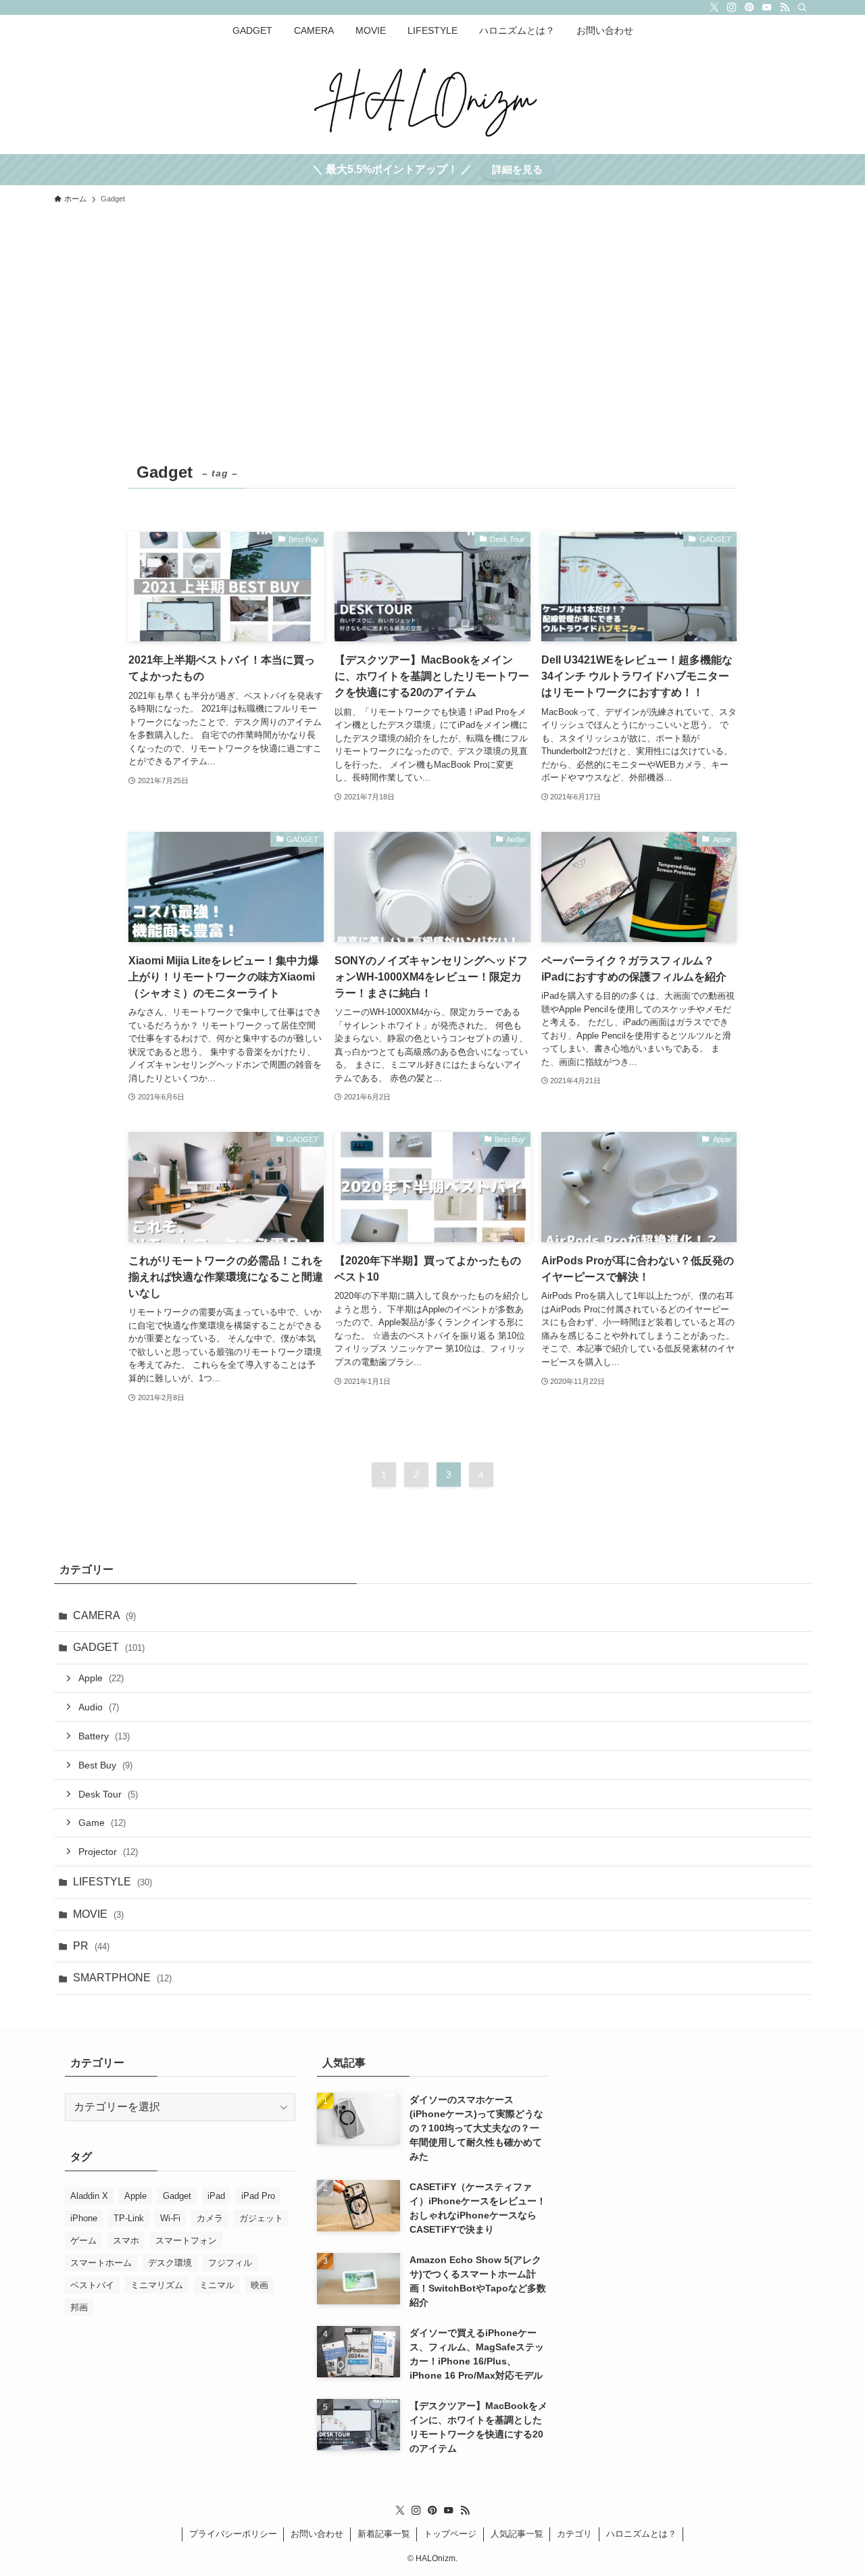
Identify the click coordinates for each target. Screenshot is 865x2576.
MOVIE (98, 1914)
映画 (259, 2285)
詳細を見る (517, 169)
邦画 (79, 2307)
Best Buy (105, 1765)
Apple (101, 1678)
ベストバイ (92, 2285)
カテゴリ (574, 2534)
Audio (99, 1707)
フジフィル (230, 2263)
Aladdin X (89, 2196)
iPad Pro (258, 2196)
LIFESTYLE (113, 1882)
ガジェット (261, 2218)
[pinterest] (749, 7)
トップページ (450, 2534)
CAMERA (104, 1615)
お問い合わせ (317, 2534)
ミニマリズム (157, 2285)
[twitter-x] (714, 7)
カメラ (210, 2218)
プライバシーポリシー (233, 2534)
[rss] (785, 7)
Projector (108, 1852)
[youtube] (767, 7)
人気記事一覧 (517, 2534)
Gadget (177, 2196)
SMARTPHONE (122, 1978)
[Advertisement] (432, 355)
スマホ (126, 2240)
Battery (104, 1736)
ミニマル (217, 2285)
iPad (216, 2196)
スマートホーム (101, 2263)
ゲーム (83, 2240)
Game (102, 1823)
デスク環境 (170, 2263)
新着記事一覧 (384, 2534)
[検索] (802, 7)
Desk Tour (108, 1794)
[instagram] (732, 7)
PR (91, 1946)
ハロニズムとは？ (641, 2534)
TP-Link (129, 2218)
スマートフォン (186, 2240)
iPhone (84, 2218)
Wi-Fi (170, 2218)
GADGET (109, 1647)
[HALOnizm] (432, 97)
